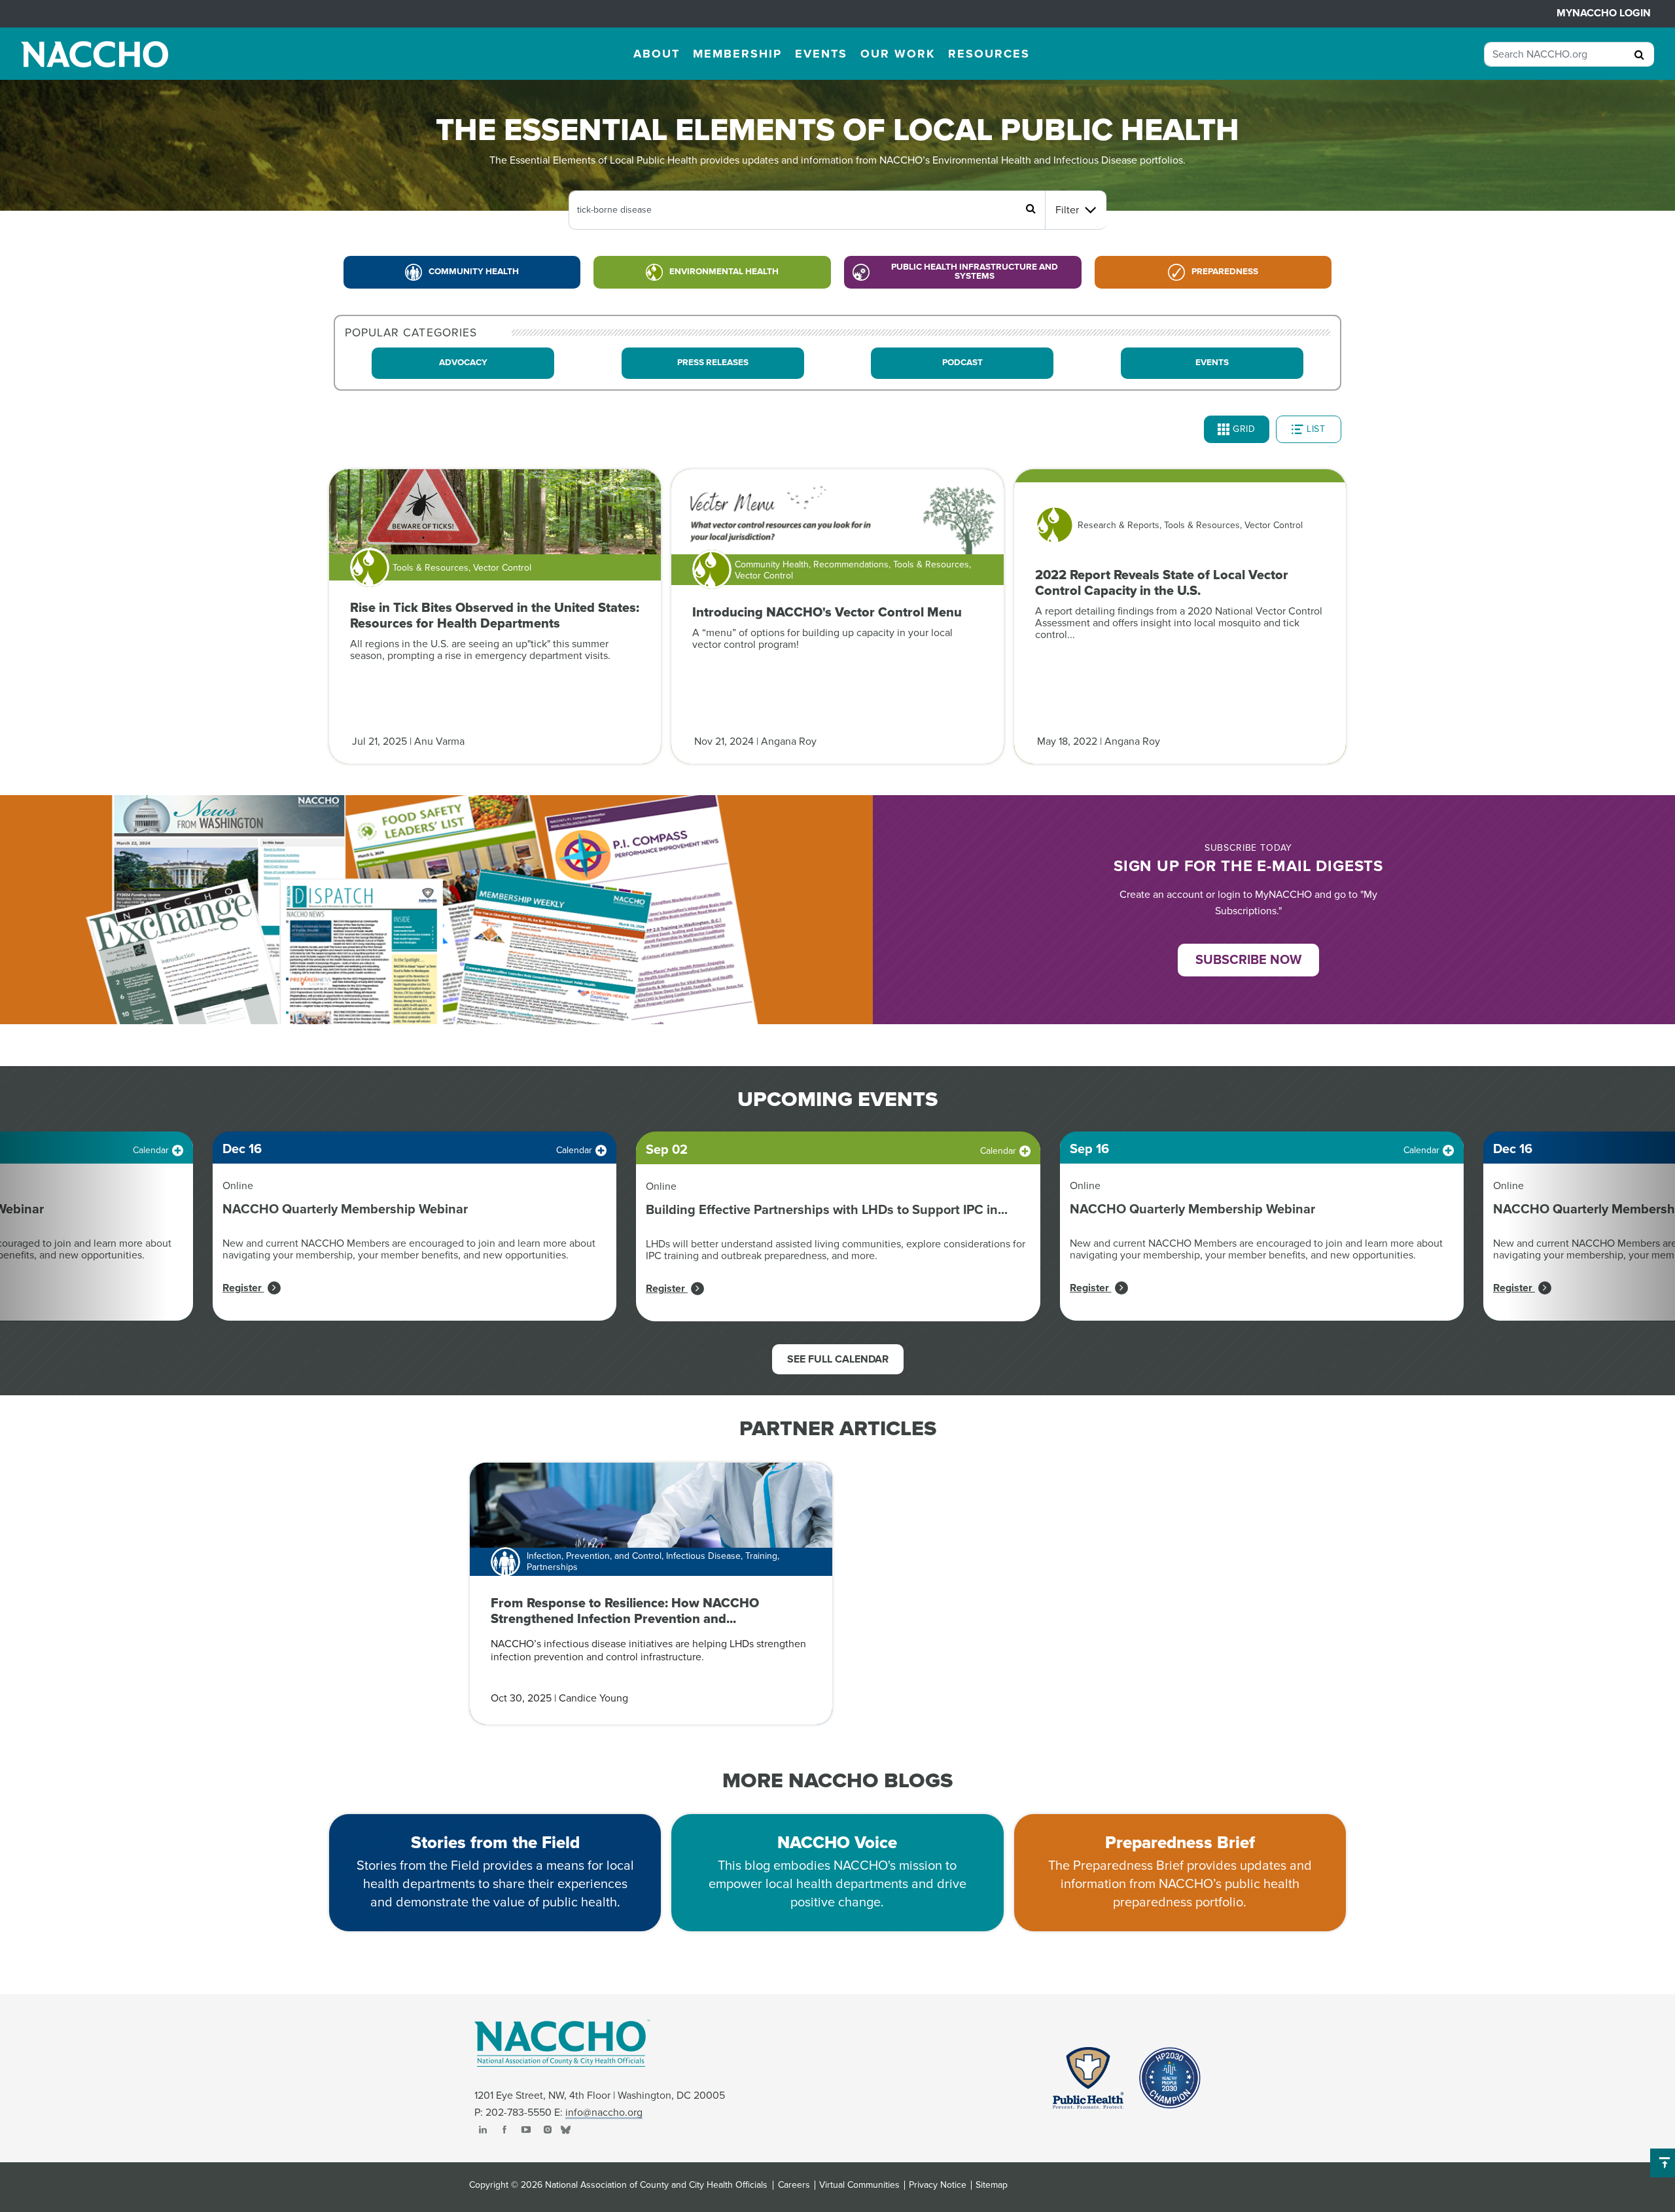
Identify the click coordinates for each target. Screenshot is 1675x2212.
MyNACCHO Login (1604, 13)
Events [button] (821, 54)
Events (1212, 363)
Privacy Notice (938, 2185)
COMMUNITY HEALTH (474, 272)
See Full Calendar (838, 1359)
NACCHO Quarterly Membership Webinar (345, 1209)
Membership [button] (737, 54)
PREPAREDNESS (1225, 272)
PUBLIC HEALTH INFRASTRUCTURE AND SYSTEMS (975, 272)
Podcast (962, 363)
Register (243, 1288)
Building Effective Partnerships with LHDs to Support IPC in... (827, 1210)
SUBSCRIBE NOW (1248, 960)
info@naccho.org (604, 2113)
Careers (794, 2185)
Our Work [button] (898, 54)
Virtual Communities (859, 2185)
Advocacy (463, 363)
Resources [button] (989, 54)
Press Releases (713, 363)
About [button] (657, 54)
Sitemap (992, 2185)
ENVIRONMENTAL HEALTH (724, 272)
